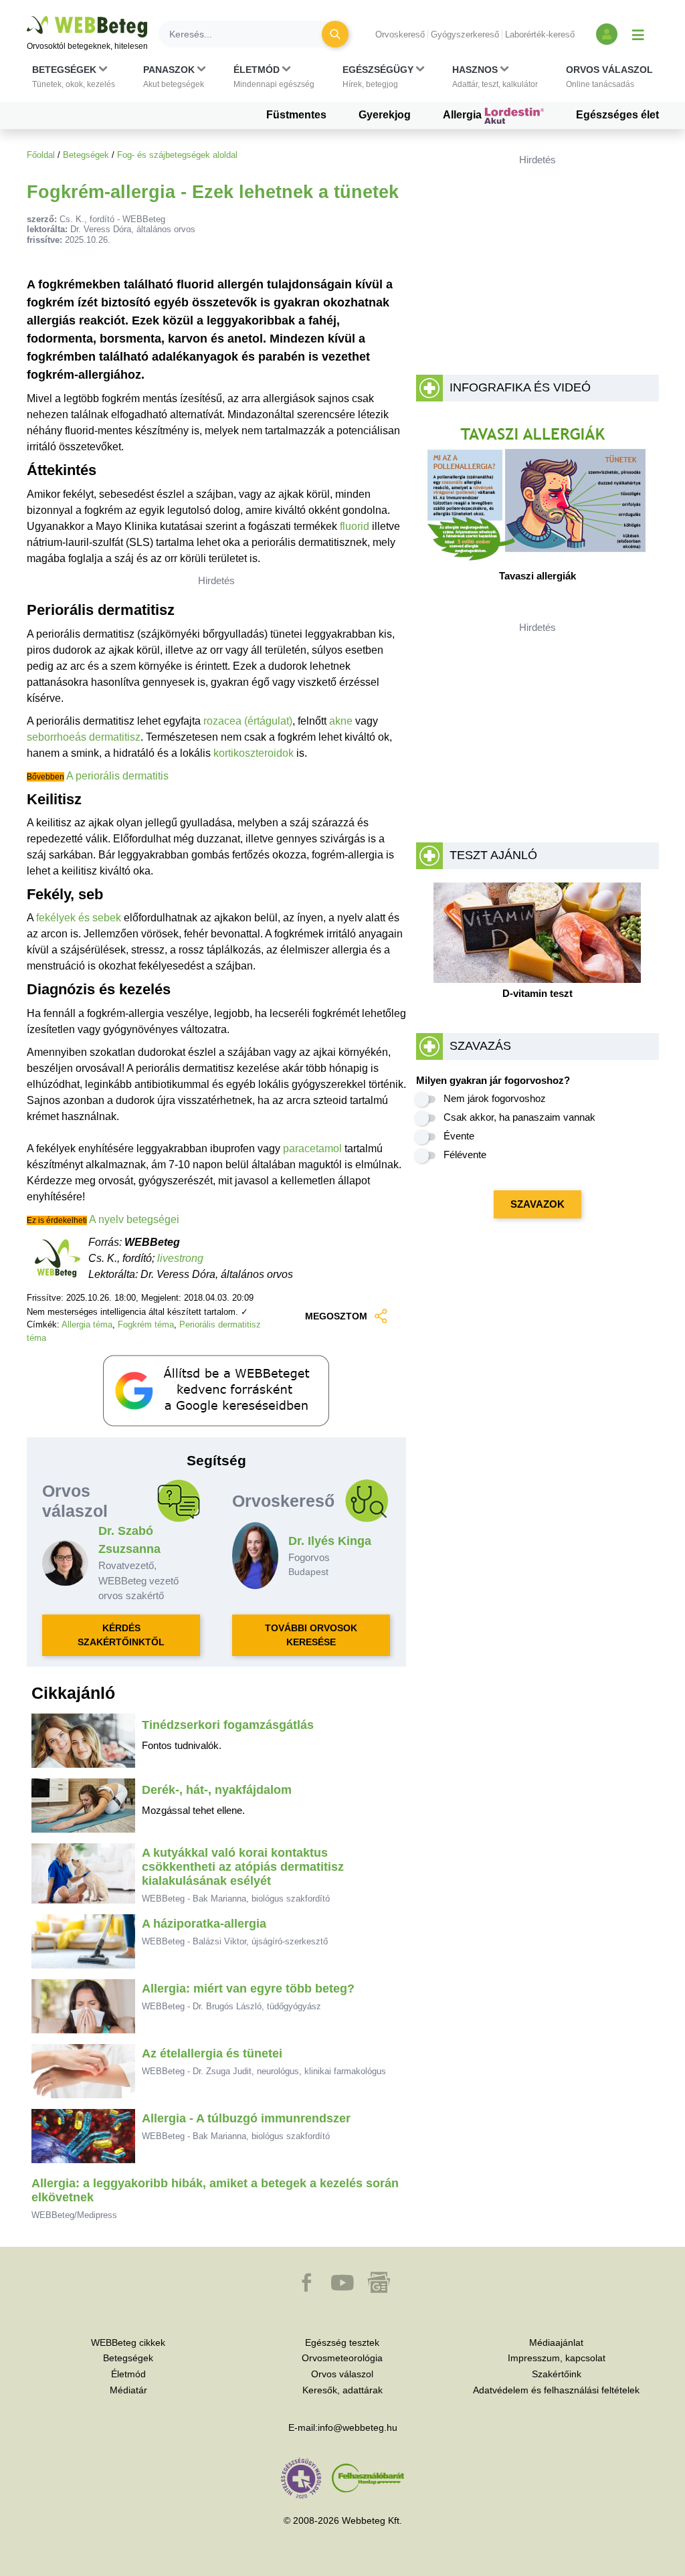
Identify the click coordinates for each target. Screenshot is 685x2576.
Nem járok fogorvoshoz (495, 1098)
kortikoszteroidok (254, 753)
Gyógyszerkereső (465, 34)
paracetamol (312, 1148)
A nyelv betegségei (134, 1219)
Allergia (464, 115)
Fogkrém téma (146, 1324)
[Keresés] (335, 34)
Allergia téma (87, 1324)
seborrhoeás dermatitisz (84, 737)
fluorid (355, 526)
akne (341, 721)
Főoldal (41, 155)
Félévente (465, 1155)
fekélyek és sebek (79, 918)
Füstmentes (296, 115)
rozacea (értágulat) (248, 721)
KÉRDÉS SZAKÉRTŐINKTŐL (121, 1635)
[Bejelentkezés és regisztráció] (607, 34)
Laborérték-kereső (540, 34)
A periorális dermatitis (117, 776)
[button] (74, 77)
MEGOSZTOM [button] (336, 1316)
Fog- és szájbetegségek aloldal (177, 155)
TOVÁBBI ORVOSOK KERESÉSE (311, 1635)
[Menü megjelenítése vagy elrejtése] (638, 34)
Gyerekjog (385, 115)
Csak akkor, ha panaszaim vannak (519, 1117)
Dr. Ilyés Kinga (330, 1541)
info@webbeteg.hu (358, 2427)
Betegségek (86, 155)
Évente (459, 1136)
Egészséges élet (617, 115)
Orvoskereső (400, 34)
